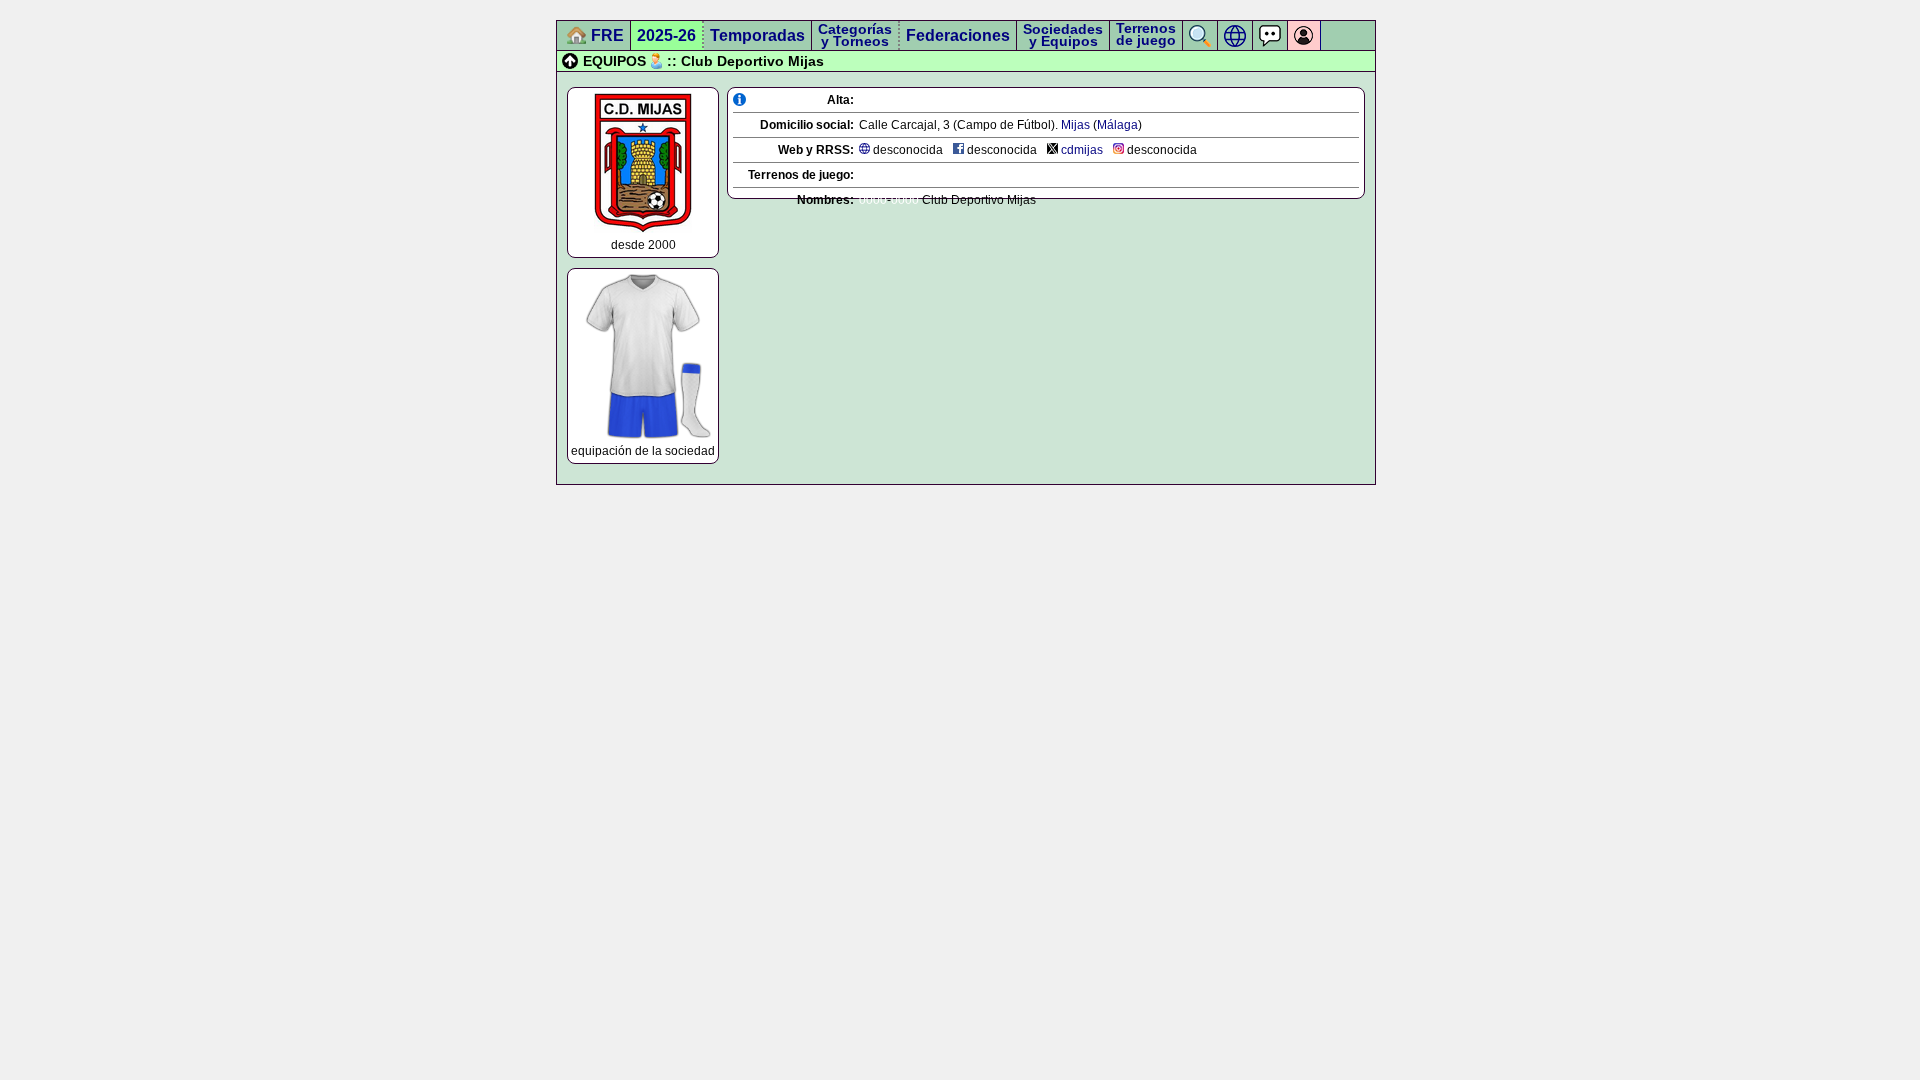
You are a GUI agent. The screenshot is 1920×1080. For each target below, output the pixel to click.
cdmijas (1082, 150)
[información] (739, 99)
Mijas (1075, 125)
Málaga (1117, 125)
